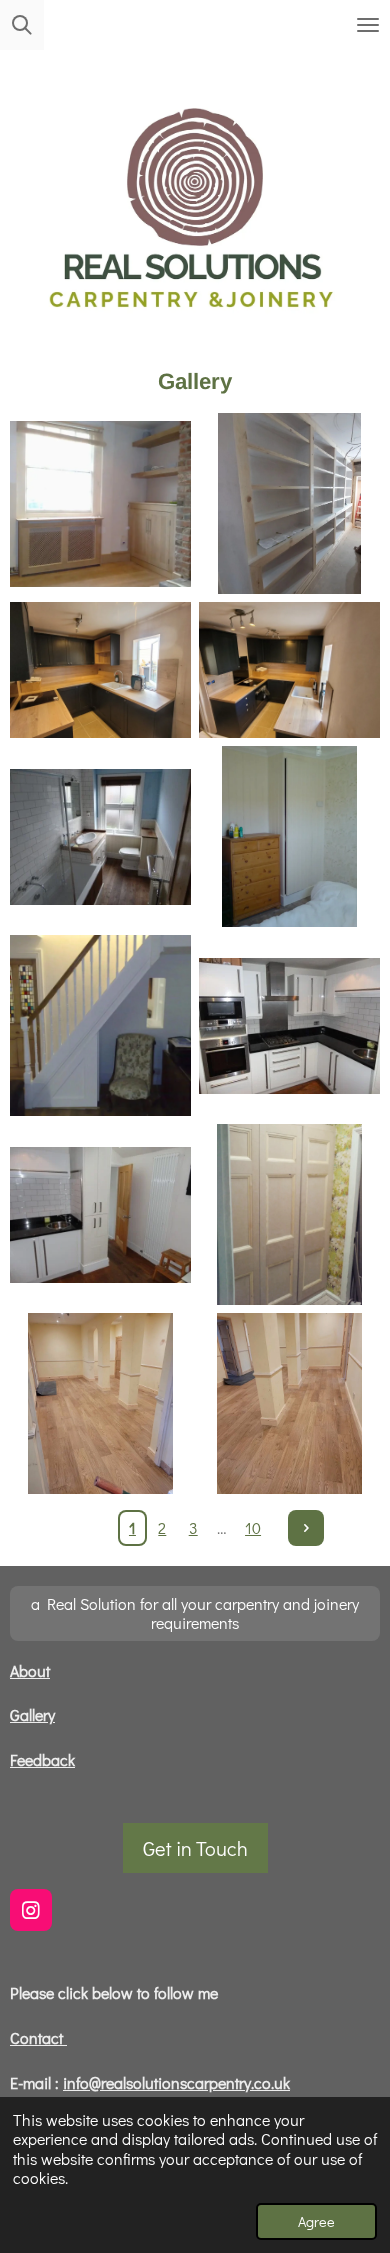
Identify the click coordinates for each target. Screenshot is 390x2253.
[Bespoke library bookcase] (289, 503)
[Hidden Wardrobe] (289, 836)
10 (253, 1527)
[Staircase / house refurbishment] (100, 1025)
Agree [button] (316, 2221)
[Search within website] (22, 25)
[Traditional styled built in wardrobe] (289, 1214)
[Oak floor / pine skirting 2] (289, 1403)
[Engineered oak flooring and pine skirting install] (100, 1403)
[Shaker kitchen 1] (100, 670)
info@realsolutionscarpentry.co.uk (176, 2082)
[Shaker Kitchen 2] (289, 670)
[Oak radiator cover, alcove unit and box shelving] (100, 503)
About (30, 1670)
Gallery (32, 1714)
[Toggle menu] (368, 25)
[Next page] (306, 1528)
